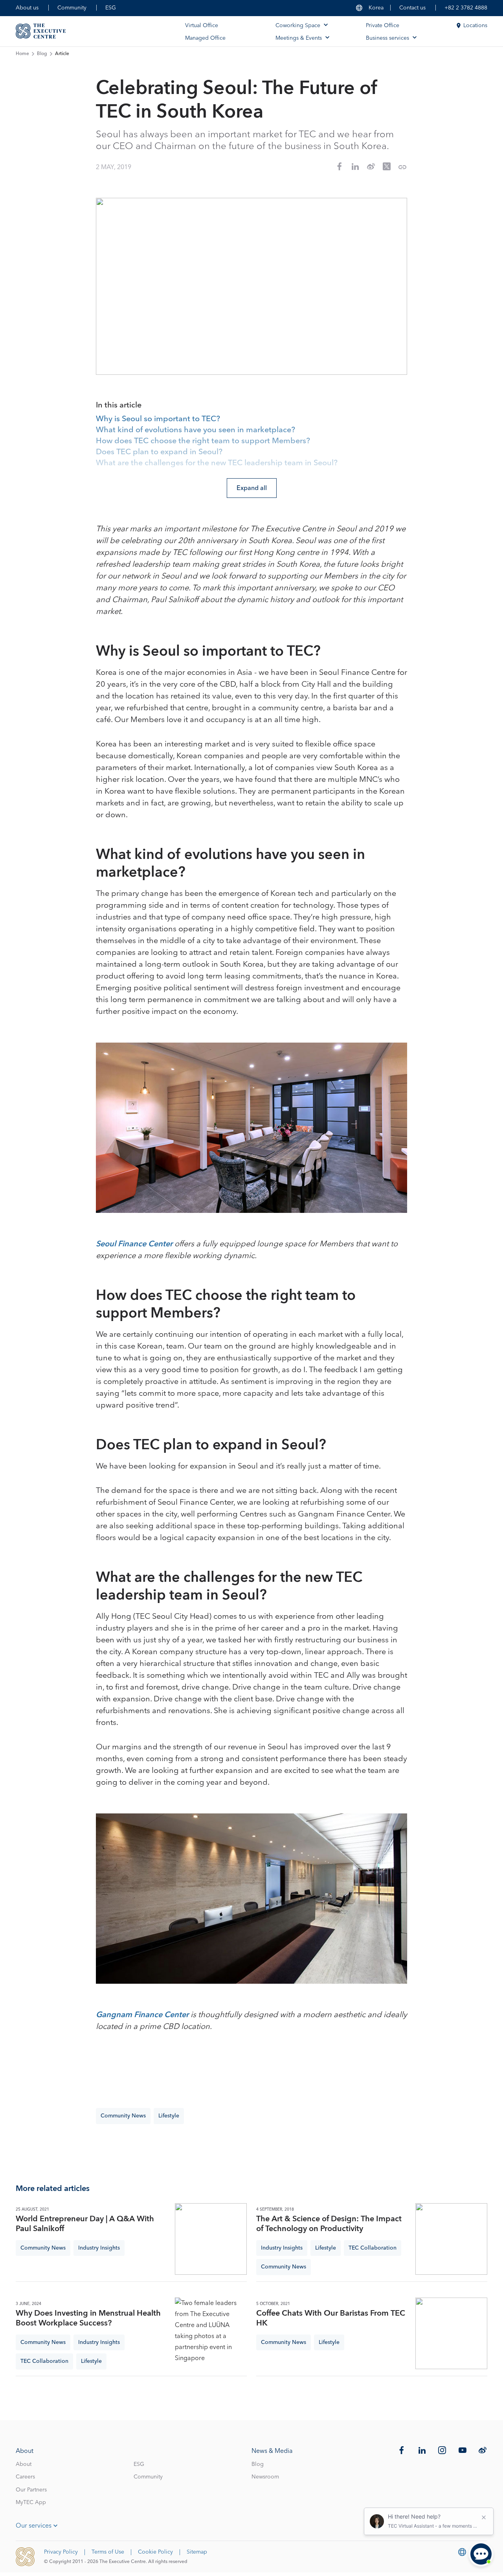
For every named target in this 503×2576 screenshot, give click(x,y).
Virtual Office (202, 26)
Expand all (252, 488)
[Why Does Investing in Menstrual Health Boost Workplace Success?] (211, 2334)
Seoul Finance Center (135, 1244)
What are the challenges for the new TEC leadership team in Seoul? (217, 463)
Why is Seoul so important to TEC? (158, 419)
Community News (123, 2116)
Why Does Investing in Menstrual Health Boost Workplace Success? (88, 2318)
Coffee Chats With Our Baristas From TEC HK (331, 2318)
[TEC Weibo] (483, 2450)
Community (72, 8)
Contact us (412, 8)
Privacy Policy (61, 2552)
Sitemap (197, 2552)
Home (22, 54)
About (24, 2464)
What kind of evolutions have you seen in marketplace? (196, 430)
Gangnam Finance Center (143, 2015)
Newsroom (265, 2477)
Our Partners (31, 2490)
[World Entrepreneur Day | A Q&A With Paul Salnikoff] (211, 2239)
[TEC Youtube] (463, 2450)
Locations (475, 26)
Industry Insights (99, 2248)
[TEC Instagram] (442, 2450)
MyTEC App (31, 2502)
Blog (42, 54)
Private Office (383, 26)
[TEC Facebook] (402, 2450)
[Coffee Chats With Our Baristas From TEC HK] (451, 2334)
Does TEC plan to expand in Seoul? (159, 452)
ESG (111, 8)
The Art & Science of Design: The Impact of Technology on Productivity (329, 2224)
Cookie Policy (155, 2552)
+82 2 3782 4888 (466, 8)
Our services (34, 2526)
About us (27, 8)
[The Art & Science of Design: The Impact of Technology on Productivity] (451, 2239)
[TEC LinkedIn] (422, 2450)
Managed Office (205, 38)
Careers (25, 2477)
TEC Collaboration (373, 2248)
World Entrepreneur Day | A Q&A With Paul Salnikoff (85, 2224)
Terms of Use (108, 2552)
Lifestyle (169, 2116)
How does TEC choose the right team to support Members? (203, 441)
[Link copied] (402, 167)
